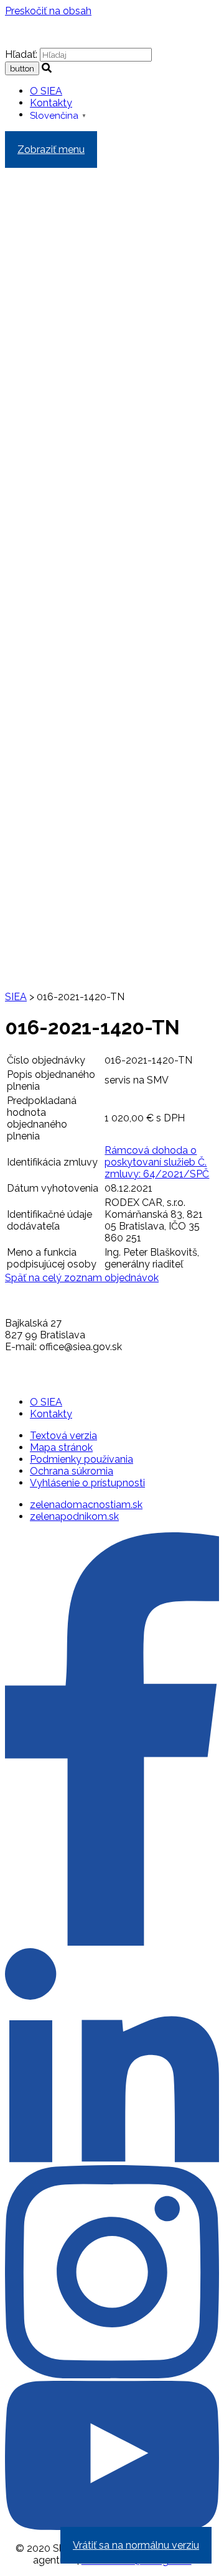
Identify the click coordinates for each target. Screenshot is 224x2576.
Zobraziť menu (51, 149)
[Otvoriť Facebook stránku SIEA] (112, 1942)
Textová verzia (63, 1436)
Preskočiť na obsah (48, 11)
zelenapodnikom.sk (74, 1516)
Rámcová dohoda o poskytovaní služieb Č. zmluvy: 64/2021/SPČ (157, 1162)
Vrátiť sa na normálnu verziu (136, 2545)
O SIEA (46, 91)
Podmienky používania (82, 1459)
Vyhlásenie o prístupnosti (87, 1483)
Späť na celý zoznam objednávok (82, 1278)
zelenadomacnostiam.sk (86, 1505)
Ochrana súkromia (72, 1471)
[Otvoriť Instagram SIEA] (112, 2375)
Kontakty (51, 103)
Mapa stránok (61, 1447)
